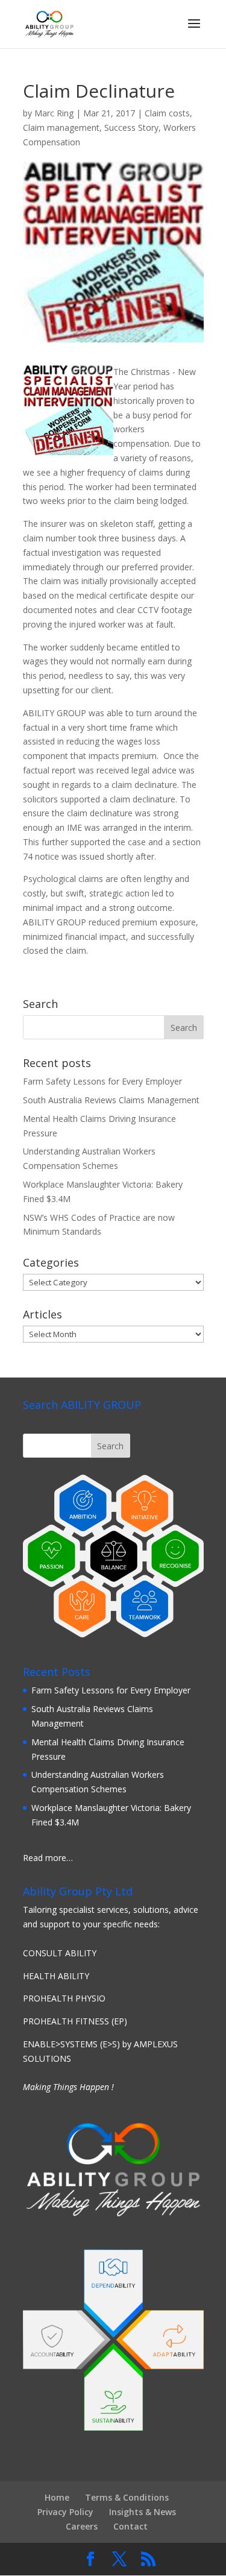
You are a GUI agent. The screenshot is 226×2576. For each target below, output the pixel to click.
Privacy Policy (65, 2512)
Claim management (61, 128)
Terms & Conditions (127, 2497)
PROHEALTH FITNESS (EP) (75, 2021)
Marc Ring (54, 113)
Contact (130, 2526)
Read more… (48, 1858)
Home (57, 2497)
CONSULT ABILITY (60, 1953)
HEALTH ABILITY (56, 1976)
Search (110, 1446)
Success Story (131, 128)
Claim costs (167, 113)
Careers (82, 2526)
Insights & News (143, 2512)
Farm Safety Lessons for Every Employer (102, 1081)
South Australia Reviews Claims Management (111, 1100)
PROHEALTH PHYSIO (64, 1998)
